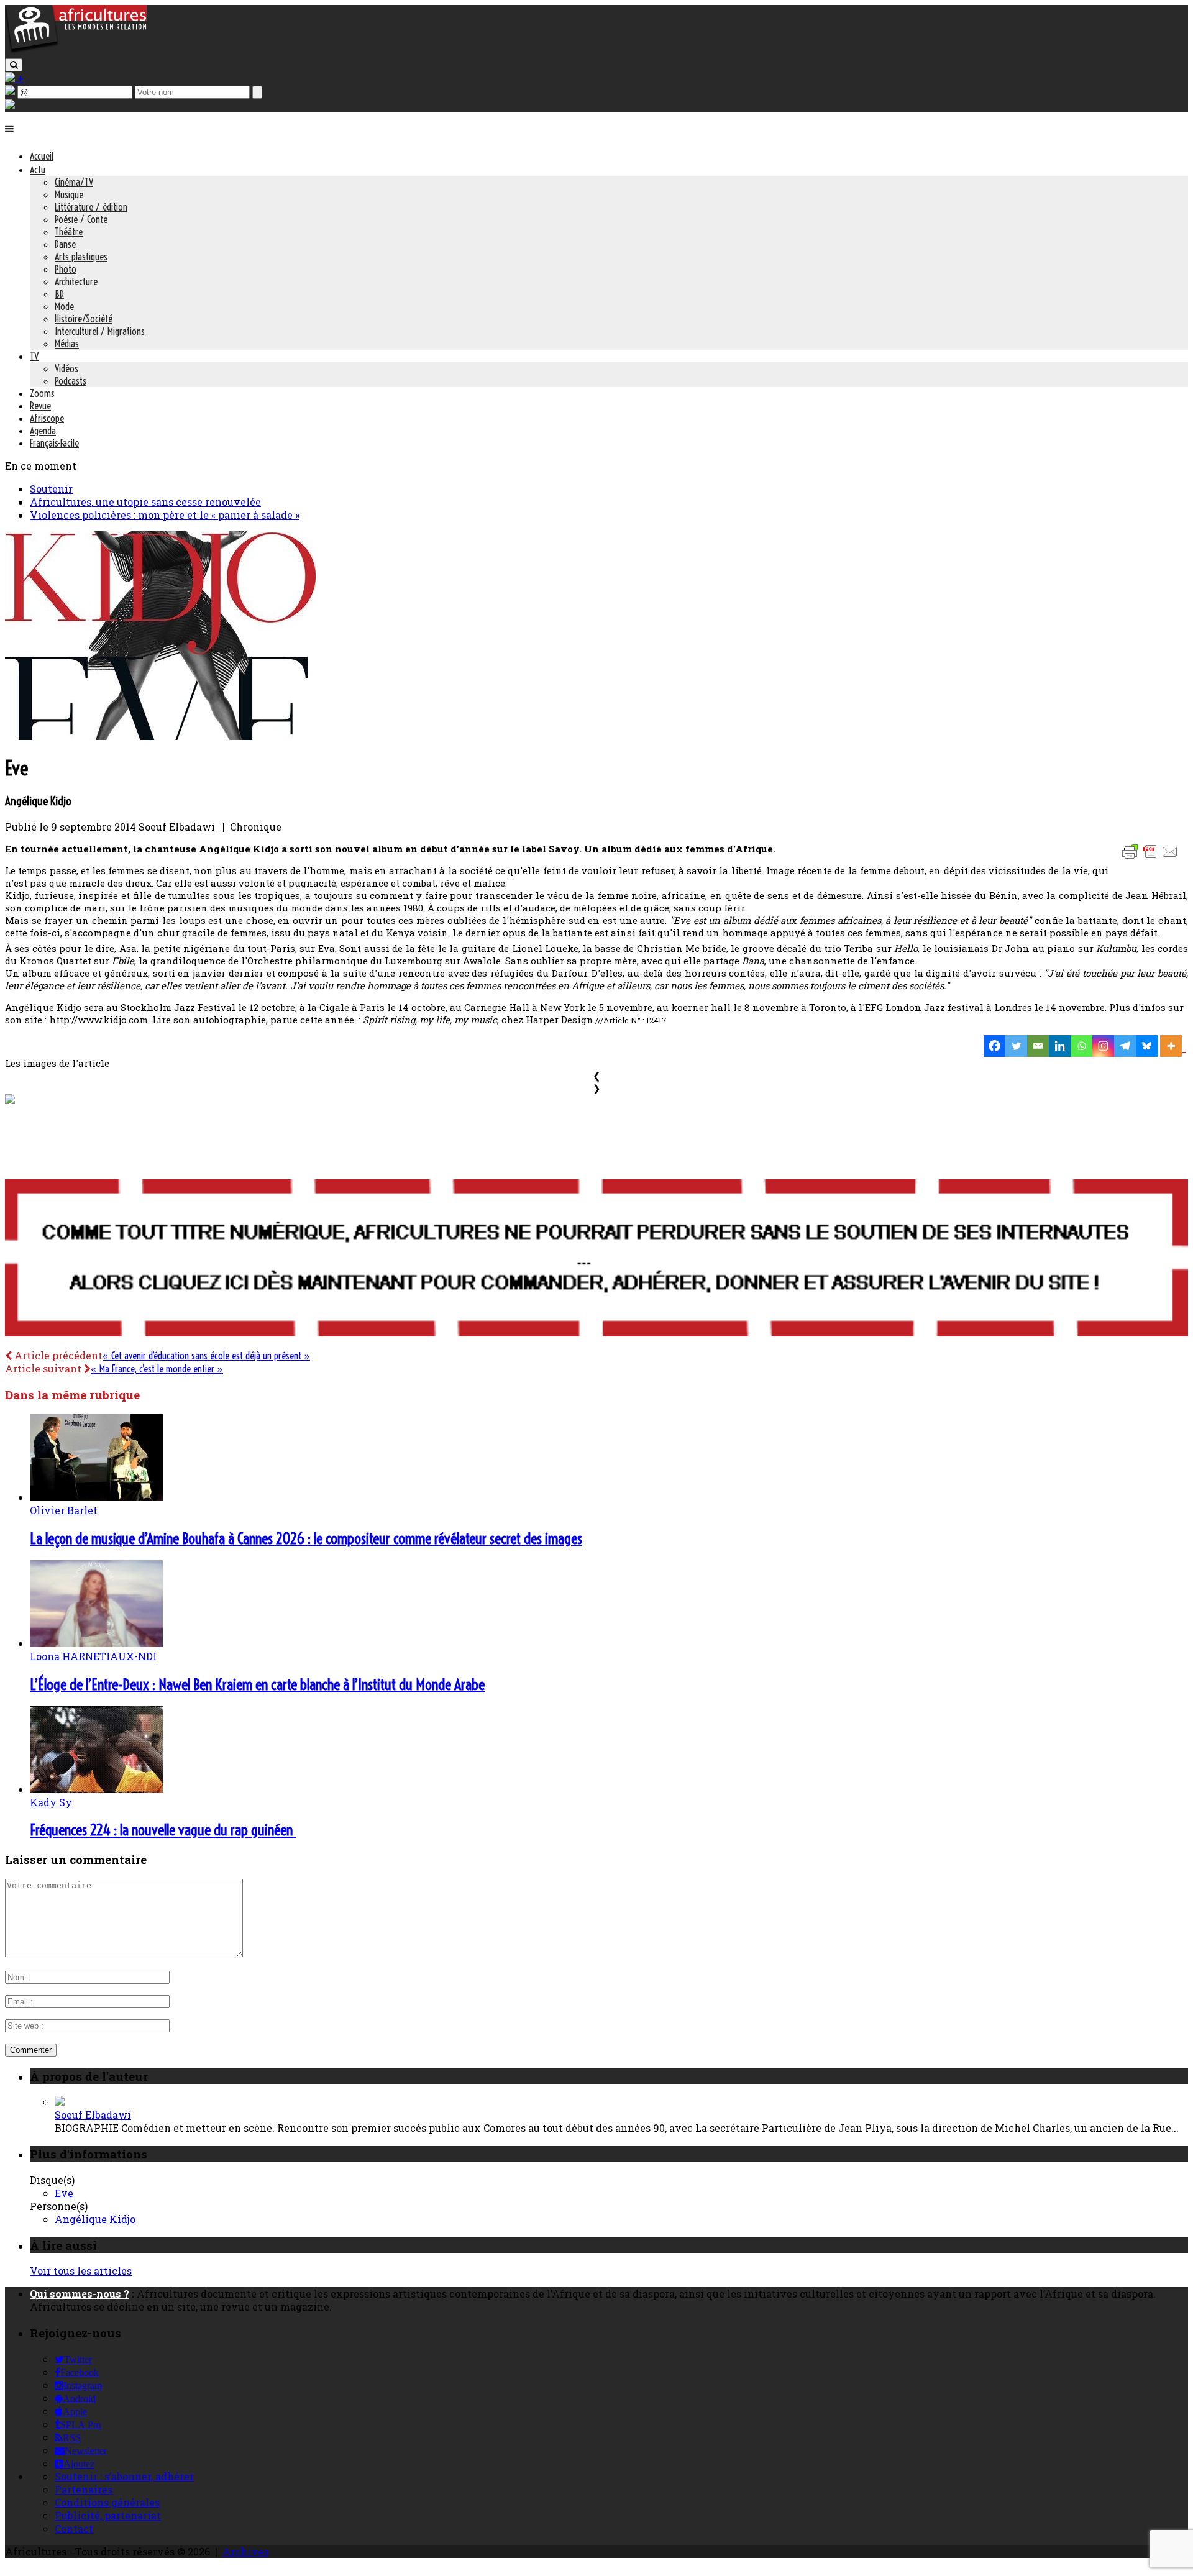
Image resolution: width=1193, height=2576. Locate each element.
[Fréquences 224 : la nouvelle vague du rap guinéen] (96, 1789)
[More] (1173, 1046)
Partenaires (84, 2489)
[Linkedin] (1060, 1046)
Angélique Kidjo (95, 2219)
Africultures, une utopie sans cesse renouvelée (145, 502)
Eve (64, 2193)
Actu (38, 170)
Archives (245, 2551)
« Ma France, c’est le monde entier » (157, 1369)
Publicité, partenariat (108, 2515)
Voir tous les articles (81, 2271)
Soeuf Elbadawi (93, 2115)
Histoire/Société (84, 319)
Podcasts (71, 381)
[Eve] (160, 736)
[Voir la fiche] (60, 2102)
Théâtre (69, 232)
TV (34, 356)
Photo (66, 269)
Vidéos (66, 368)
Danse (65, 244)
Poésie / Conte (81, 219)
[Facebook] (994, 1046)
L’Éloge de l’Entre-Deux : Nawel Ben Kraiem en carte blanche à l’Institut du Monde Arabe (257, 1684)
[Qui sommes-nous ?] (10, 105)
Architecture (76, 281)
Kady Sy (51, 1802)
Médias (67, 344)
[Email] (1038, 1046)
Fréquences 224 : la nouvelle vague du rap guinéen (163, 1830)
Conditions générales (107, 2502)
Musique (69, 194)
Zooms (42, 393)
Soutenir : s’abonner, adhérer (124, 2476)
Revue (40, 406)
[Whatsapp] (1081, 1046)
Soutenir (51, 489)
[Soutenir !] (596, 1259)
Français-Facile (54, 443)
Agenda (43, 431)
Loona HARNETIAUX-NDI (93, 1656)
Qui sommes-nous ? (80, 2294)
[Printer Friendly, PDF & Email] (1152, 858)
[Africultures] (76, 51)
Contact (74, 2528)
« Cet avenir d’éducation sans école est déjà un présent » (206, 1356)
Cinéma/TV (74, 182)
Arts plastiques (81, 257)
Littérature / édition (91, 207)
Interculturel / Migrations (100, 331)
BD (59, 294)
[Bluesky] (1147, 1046)
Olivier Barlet (64, 1510)
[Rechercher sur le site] (14, 65)
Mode (64, 306)
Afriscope (47, 418)
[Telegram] (1125, 1046)
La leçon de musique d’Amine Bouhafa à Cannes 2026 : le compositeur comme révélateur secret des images (306, 1538)
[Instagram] (1103, 1046)
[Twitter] (1016, 1046)
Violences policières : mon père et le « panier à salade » (165, 515)
